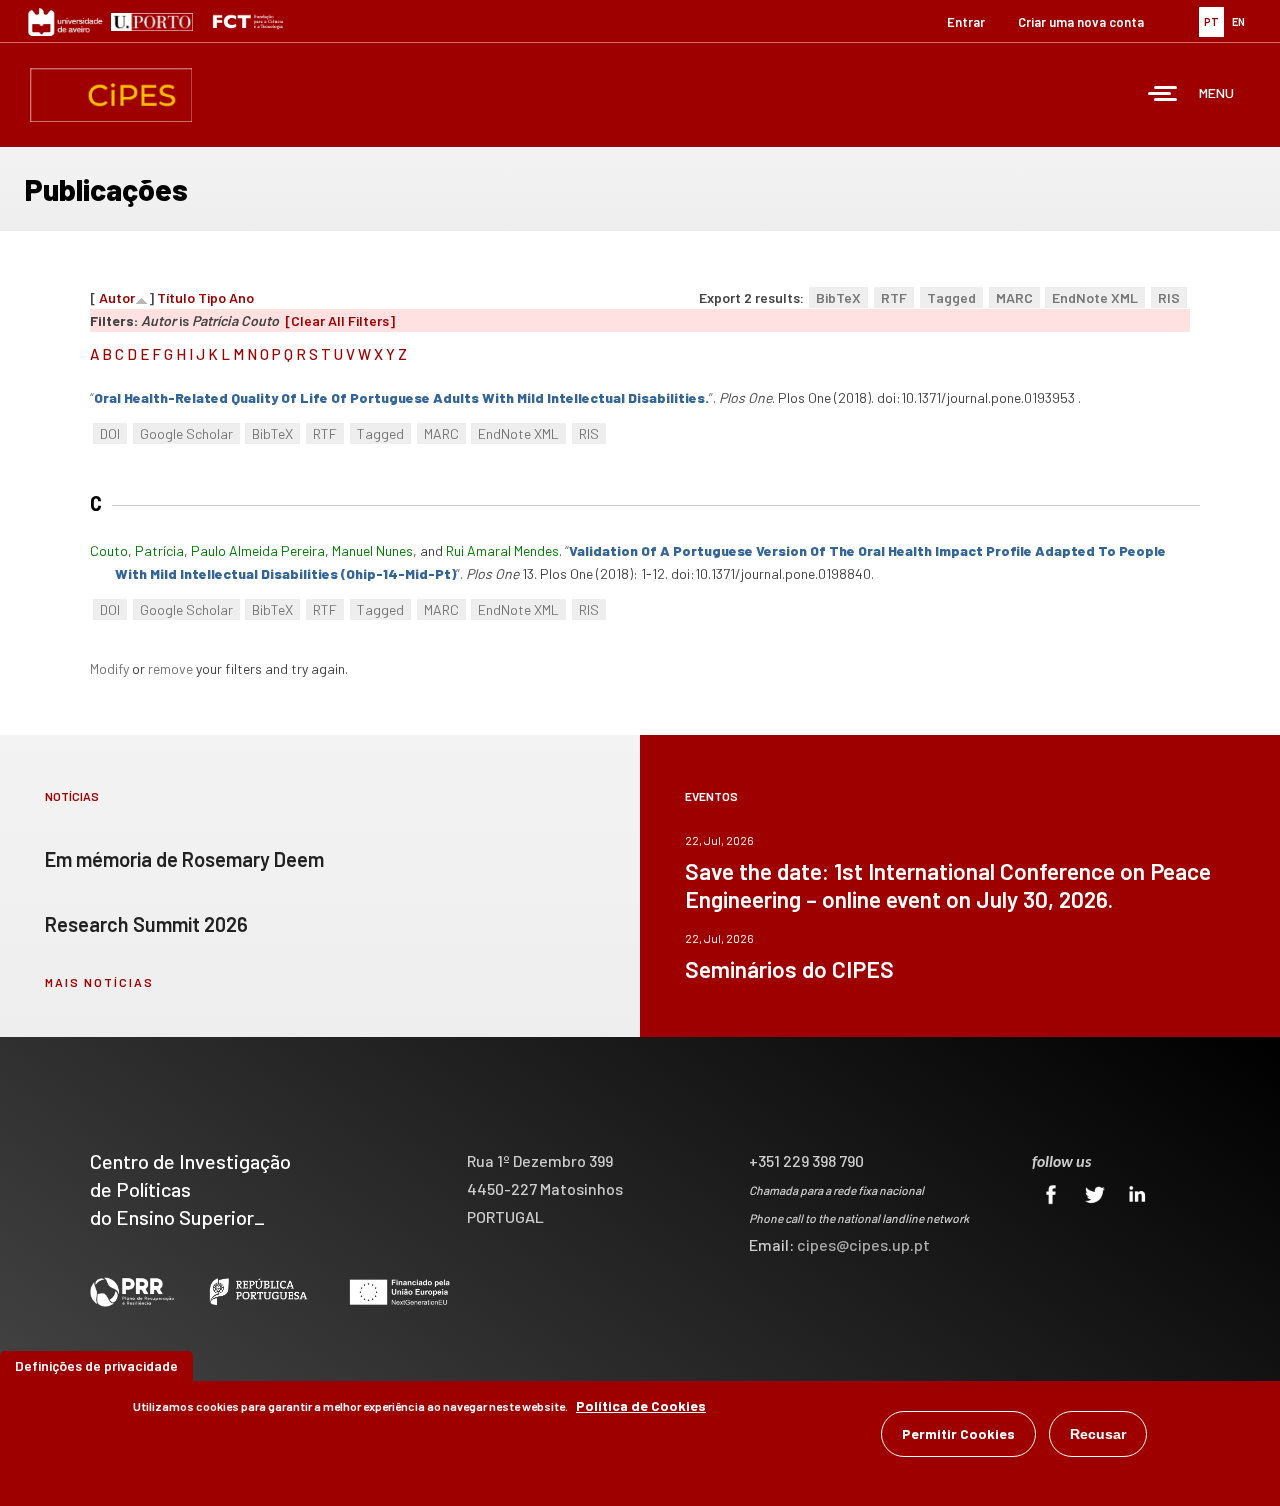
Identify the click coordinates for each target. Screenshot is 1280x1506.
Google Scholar (186, 433)
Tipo (212, 297)
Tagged (951, 297)
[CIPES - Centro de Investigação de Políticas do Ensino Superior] (111, 95)
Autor (117, 297)
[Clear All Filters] (340, 320)
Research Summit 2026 (146, 924)
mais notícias (99, 982)
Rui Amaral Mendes (502, 550)
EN (1238, 21)
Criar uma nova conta (1081, 22)
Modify (109, 668)
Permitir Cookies (958, 1433)
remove (170, 668)
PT (1211, 21)
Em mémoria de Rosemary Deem (184, 859)
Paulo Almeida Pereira (258, 550)
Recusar (1098, 1434)
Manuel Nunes (372, 550)
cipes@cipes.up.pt (863, 1244)
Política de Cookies (641, 1405)
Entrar (966, 22)
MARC (1014, 297)
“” (401, 397)
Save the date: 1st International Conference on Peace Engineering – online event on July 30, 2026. (948, 885)
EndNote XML (1095, 297)
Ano (241, 297)
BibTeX (838, 297)
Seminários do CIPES (789, 969)
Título (176, 297)
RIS (1169, 297)
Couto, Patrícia (137, 550)
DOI (110, 433)
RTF (894, 297)
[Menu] (1163, 95)
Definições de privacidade (96, 1365)
